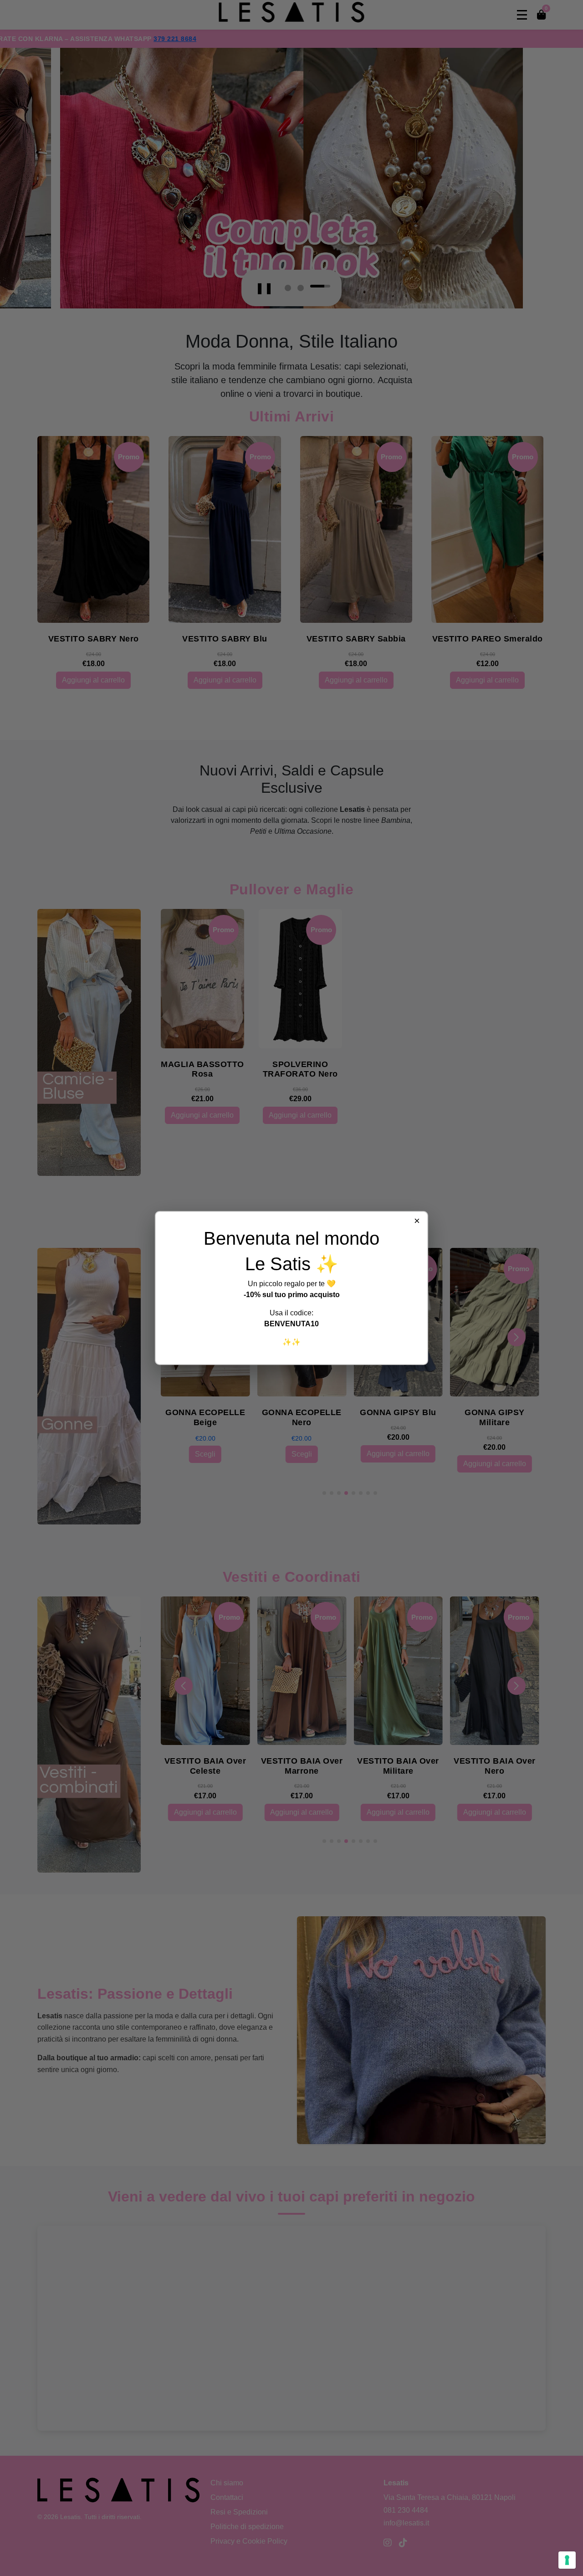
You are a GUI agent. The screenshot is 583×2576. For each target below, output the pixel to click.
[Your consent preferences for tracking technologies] (567, 2560)
